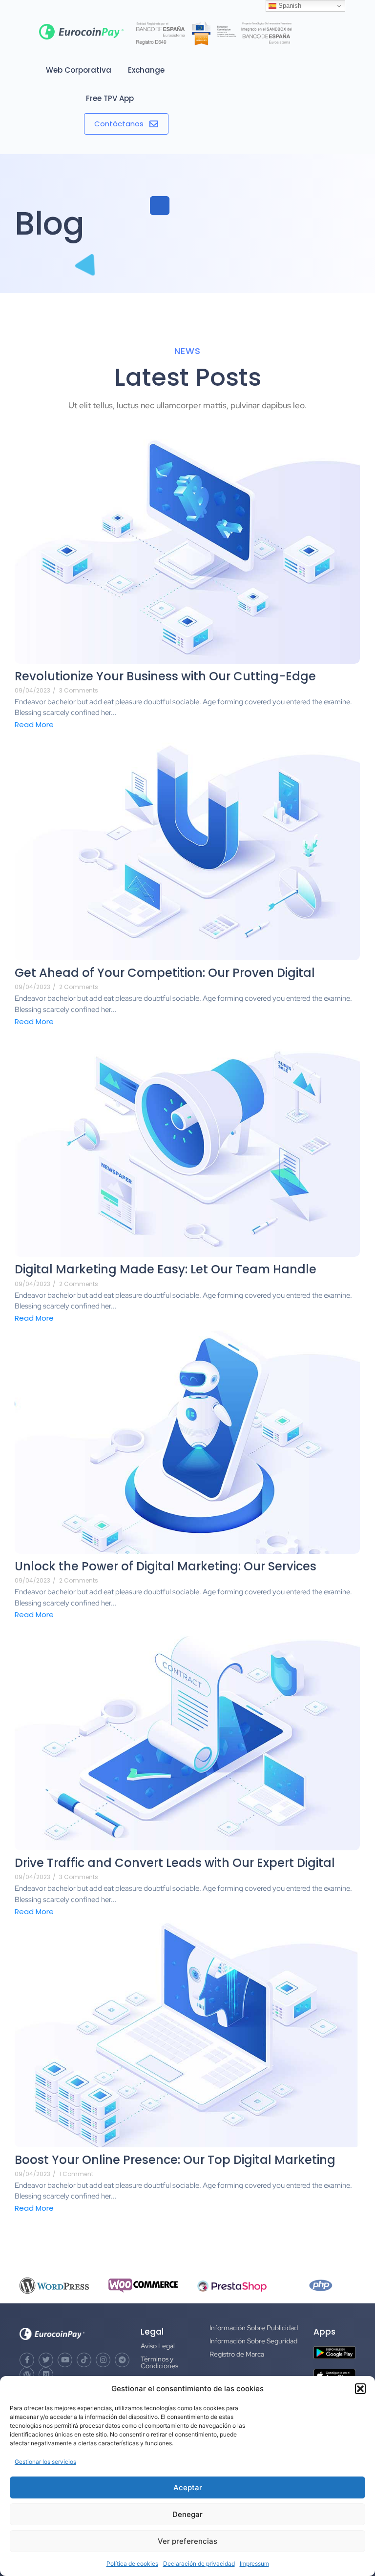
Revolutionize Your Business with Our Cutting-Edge (165, 676)
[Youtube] (65, 2360)
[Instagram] (103, 2360)
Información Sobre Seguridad (253, 2341)
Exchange (146, 70)
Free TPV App (110, 98)
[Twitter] (46, 2360)
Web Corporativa (79, 70)
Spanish (289, 6)
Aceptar (188, 2487)
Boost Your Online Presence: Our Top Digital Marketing (175, 2160)
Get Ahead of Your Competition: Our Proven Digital (165, 973)
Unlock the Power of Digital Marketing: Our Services (166, 1566)
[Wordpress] (27, 2375)
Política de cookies (132, 2564)
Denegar (187, 2514)
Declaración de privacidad (199, 2564)
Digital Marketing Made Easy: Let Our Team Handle (166, 1269)
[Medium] (46, 2375)
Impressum (254, 2564)
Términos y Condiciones (159, 2362)
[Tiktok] (84, 2360)
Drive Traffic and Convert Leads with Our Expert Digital (175, 1863)
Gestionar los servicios (45, 2462)
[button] (360, 2389)
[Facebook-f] (27, 2360)
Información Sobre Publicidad (254, 2328)
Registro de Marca (237, 2354)
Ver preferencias (187, 2541)
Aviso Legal (158, 2346)
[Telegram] (122, 2360)
